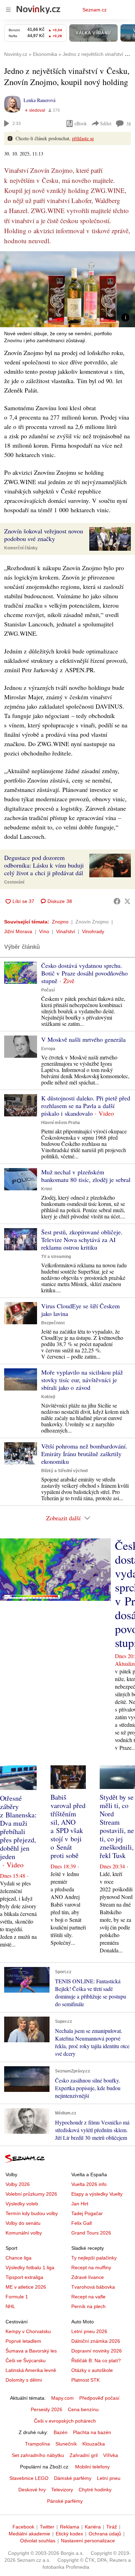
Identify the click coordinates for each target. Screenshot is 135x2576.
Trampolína (37, 2444)
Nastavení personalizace (88, 2541)
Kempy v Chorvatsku (28, 2331)
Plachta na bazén (92, 2432)
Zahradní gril (84, 2455)
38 (128, 124)
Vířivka (111, 2455)
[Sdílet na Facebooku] (117, 901)
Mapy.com (62, 2398)
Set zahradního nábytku (38, 2455)
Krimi (47, 1189)
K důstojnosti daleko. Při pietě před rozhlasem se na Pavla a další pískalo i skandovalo (86, 1106)
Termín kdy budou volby (32, 2213)
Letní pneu (109, 2478)
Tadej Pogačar (87, 2213)
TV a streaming (56, 1257)
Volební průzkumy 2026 (31, 2194)
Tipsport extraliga (24, 2277)
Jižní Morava (18, 931)
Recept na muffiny (91, 2267)
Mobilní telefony (92, 2467)
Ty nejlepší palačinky (94, 2258)
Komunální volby (24, 2233)
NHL (10, 2306)
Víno (44, 931)
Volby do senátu (23, 2223)
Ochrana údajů (105, 2534)
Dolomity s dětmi (24, 2380)
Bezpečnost (53, 1323)
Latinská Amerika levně (31, 2370)
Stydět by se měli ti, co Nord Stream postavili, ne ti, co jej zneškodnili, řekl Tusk (117, 1826)
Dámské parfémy (73, 2478)
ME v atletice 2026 (26, 2287)
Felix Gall (82, 2223)
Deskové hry (32, 2490)
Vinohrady (93, 931)
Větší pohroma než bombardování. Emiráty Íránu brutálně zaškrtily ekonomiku (84, 1454)
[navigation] (8, 10)
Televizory (62, 2490)
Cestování (14, 882)
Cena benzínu (83, 2409)
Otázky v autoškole (92, 2370)
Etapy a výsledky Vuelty (97, 2194)
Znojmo (60, 922)
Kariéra (93, 2527)
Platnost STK (85, 2380)
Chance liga (19, 2258)
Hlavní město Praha (61, 1123)
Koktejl (48, 1397)
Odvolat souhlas (38, 2541)
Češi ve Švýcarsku (26, 2360)
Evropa (48, 1049)
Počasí (48, 990)
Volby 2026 (18, 2184)
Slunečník (66, 2444)
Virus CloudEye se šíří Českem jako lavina (80, 1310)
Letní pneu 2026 (89, 2331)
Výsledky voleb (22, 2204)
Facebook (23, 2527)
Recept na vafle (88, 2297)
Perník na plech (88, 2306)
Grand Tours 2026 (91, 2233)
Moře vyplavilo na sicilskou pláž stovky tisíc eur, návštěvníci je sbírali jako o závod (82, 1380)
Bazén (61, 2432)
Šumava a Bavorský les (31, 2351)
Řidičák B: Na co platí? (96, 2360)
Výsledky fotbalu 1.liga (30, 2267)
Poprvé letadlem (23, 2341)
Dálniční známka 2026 (96, 2341)
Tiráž (112, 2527)
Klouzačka (94, 2444)
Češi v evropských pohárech (65, 2421)
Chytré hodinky (95, 2490)
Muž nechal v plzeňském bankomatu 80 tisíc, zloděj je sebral (86, 1176)
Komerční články (21, 548)
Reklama (70, 2527)
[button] (67, 289)
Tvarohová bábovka (93, 2287)
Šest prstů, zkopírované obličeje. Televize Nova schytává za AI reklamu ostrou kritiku (82, 1240)
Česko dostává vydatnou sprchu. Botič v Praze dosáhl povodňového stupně (84, 973)
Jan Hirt (80, 2204)
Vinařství (66, 931)
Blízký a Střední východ (64, 1471)
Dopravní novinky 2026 (97, 2351)
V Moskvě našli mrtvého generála (83, 1039)
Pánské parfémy (65, 2501)
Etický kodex (69, 2534)
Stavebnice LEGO (29, 2478)
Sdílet (106, 123)
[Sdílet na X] (127, 901)
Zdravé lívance (88, 2277)
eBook (81, 123)
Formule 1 (17, 2297)
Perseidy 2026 (47, 2409)
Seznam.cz (94, 10)
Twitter (47, 2527)
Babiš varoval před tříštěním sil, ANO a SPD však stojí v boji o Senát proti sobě (68, 1826)
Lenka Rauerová (39, 100)
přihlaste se (83, 138)
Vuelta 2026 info (89, 2184)
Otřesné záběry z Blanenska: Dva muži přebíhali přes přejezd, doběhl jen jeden (18, 1827)
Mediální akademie (29, 2534)
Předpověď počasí (99, 2398)
